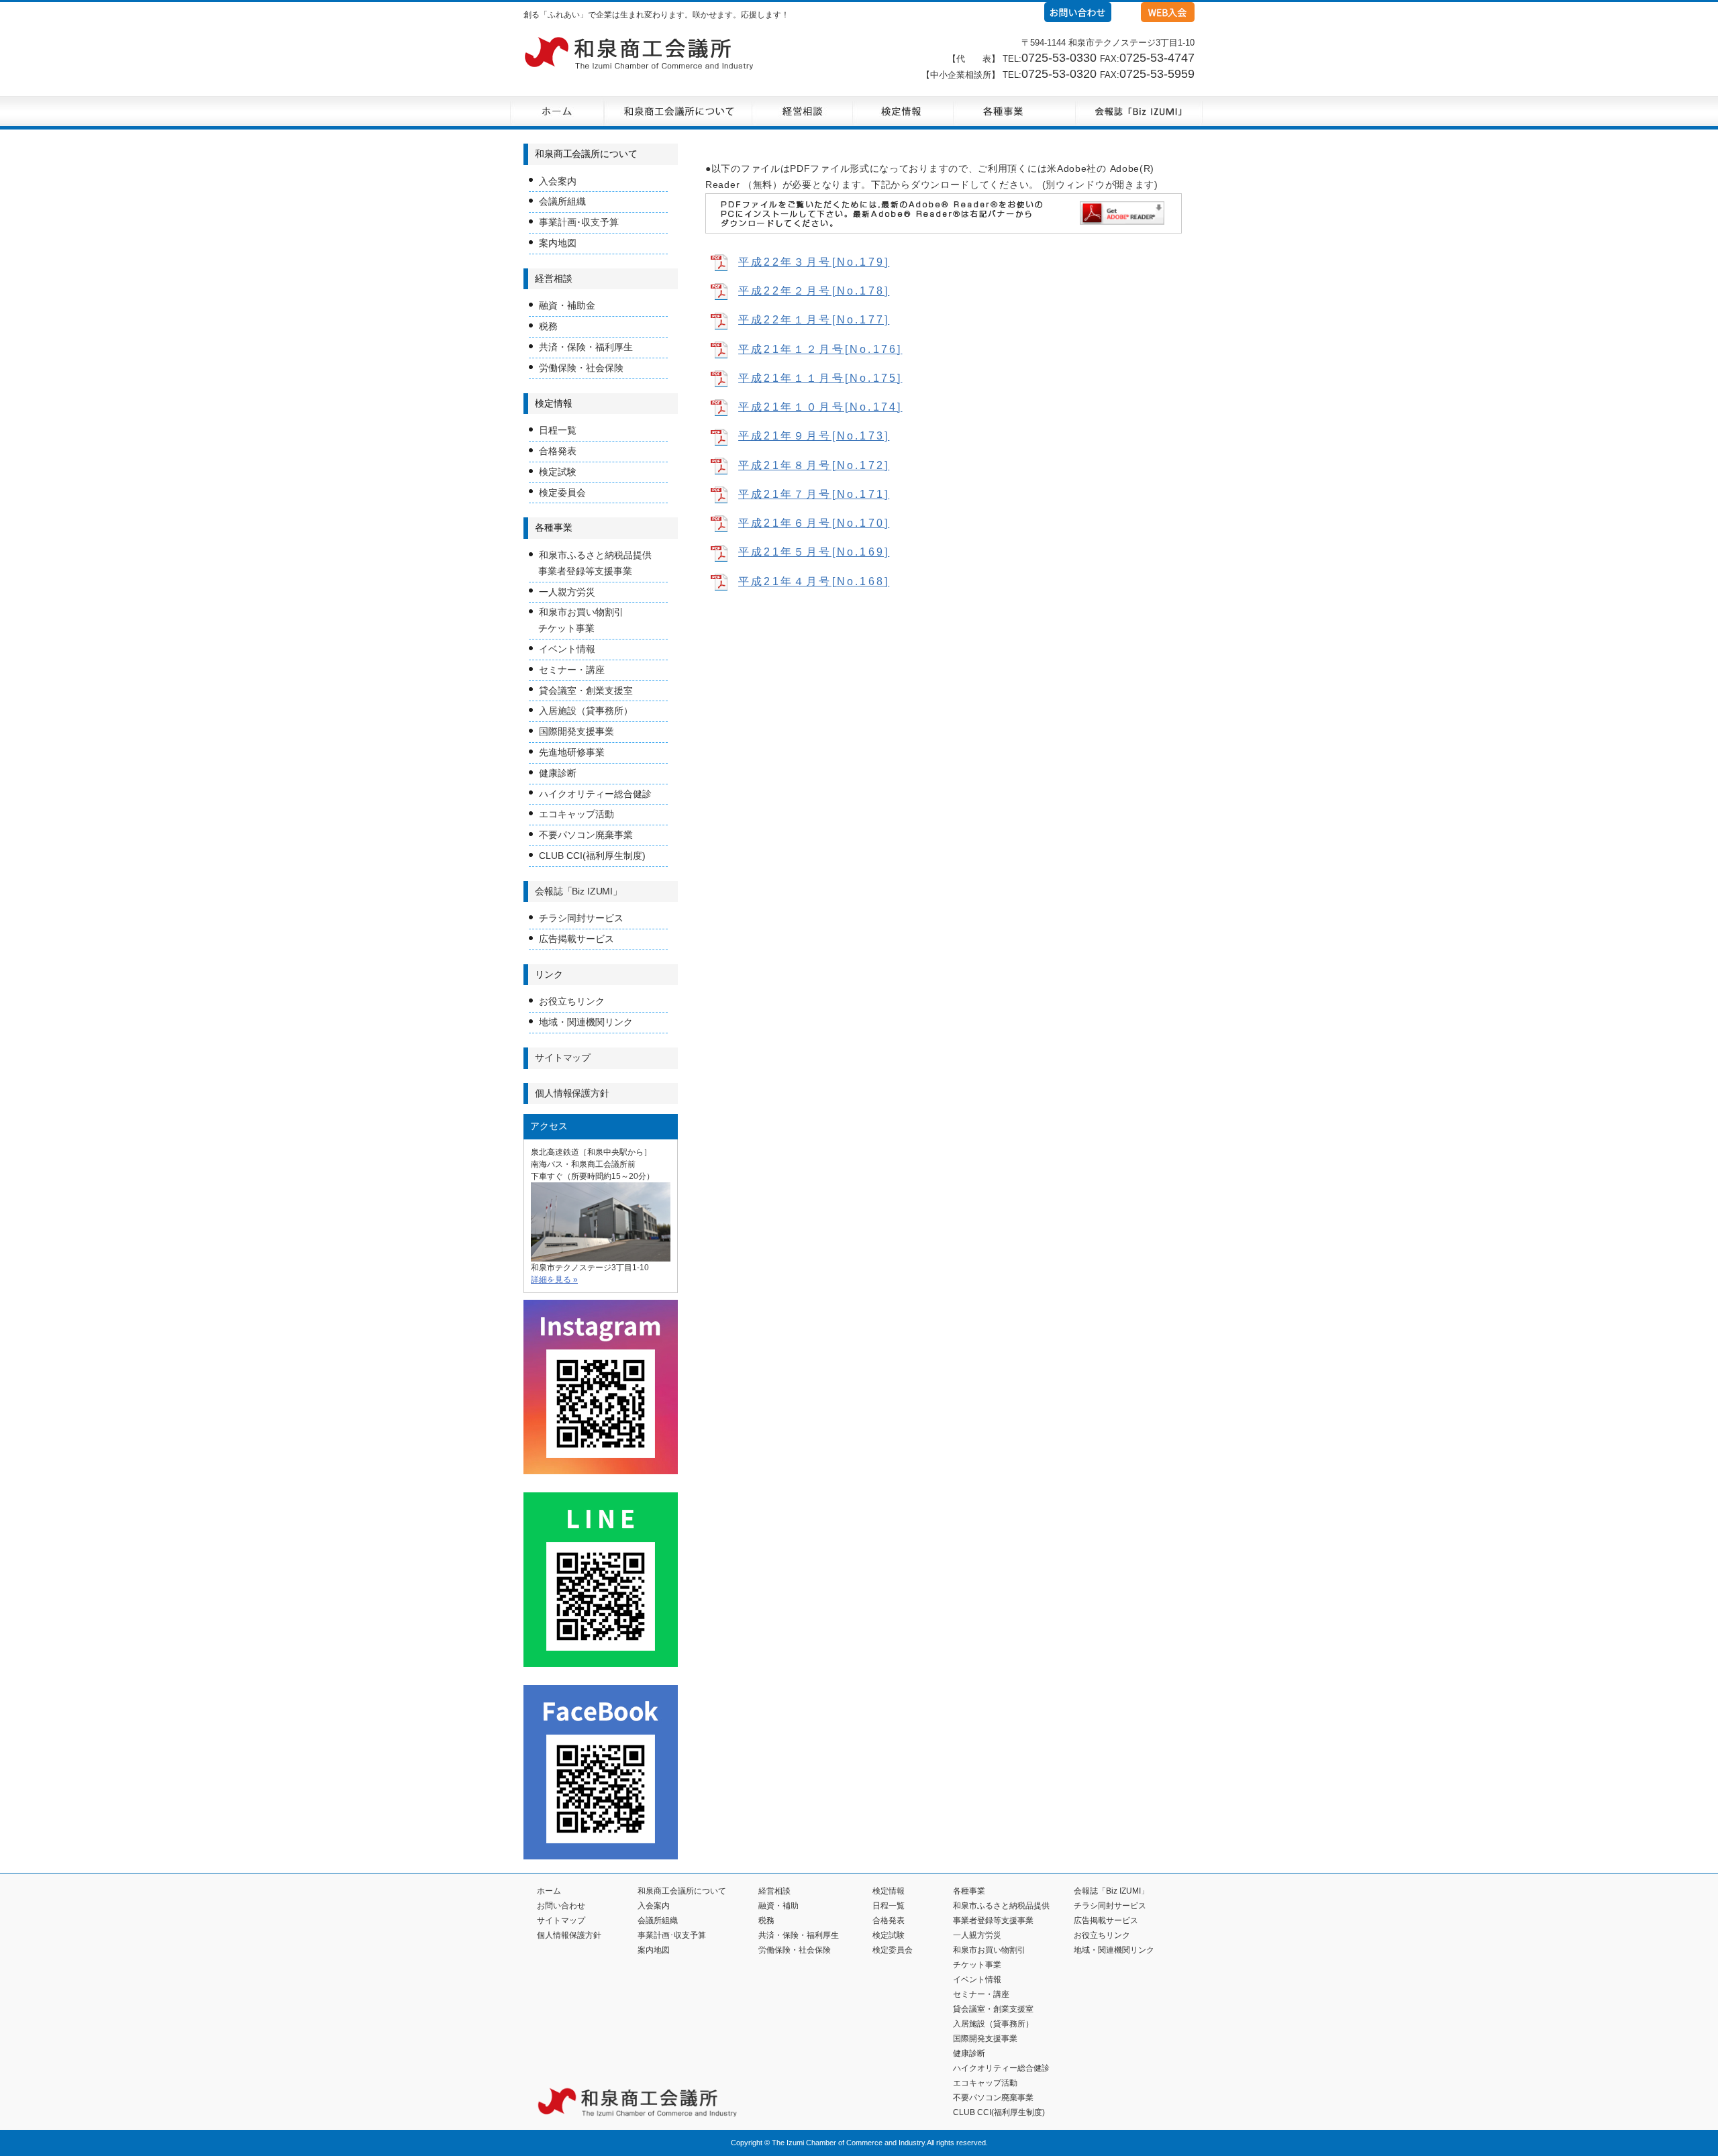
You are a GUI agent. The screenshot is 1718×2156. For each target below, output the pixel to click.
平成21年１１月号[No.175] (820, 378)
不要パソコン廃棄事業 (586, 835)
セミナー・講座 (572, 670)
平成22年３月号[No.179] (814, 262)
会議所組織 (562, 201)
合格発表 (558, 451)
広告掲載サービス (576, 939)
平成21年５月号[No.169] (814, 552)
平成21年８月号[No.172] (814, 465)
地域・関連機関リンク (586, 1022)
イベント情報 (567, 649)
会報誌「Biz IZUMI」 (578, 891)
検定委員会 (562, 493)
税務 (548, 326)
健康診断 (558, 773)
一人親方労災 (567, 592)
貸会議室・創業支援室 (586, 690)
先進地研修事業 (572, 752)
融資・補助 (778, 1906)
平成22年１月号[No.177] (814, 320)
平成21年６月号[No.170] (814, 523)
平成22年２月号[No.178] (814, 291)
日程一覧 (558, 430)
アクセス (549, 1126)
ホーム (549, 1891)
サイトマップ (563, 1058)
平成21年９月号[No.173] (814, 436)
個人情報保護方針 (572, 1093)
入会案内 (558, 181)
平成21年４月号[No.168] (814, 581)
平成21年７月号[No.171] (814, 494)
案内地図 (558, 243)
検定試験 (558, 472)
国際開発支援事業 (576, 731)
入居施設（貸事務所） (586, 711)
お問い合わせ (561, 1906)
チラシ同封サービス (581, 918)
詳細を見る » (554, 1280)
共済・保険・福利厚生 (586, 347)
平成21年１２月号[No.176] (820, 349)
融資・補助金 (567, 305)
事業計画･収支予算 (579, 222)
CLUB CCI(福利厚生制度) (592, 856)
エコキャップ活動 (576, 814)
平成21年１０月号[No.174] (820, 407)
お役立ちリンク (572, 1001)
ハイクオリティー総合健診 (595, 794)
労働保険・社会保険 (581, 368)
